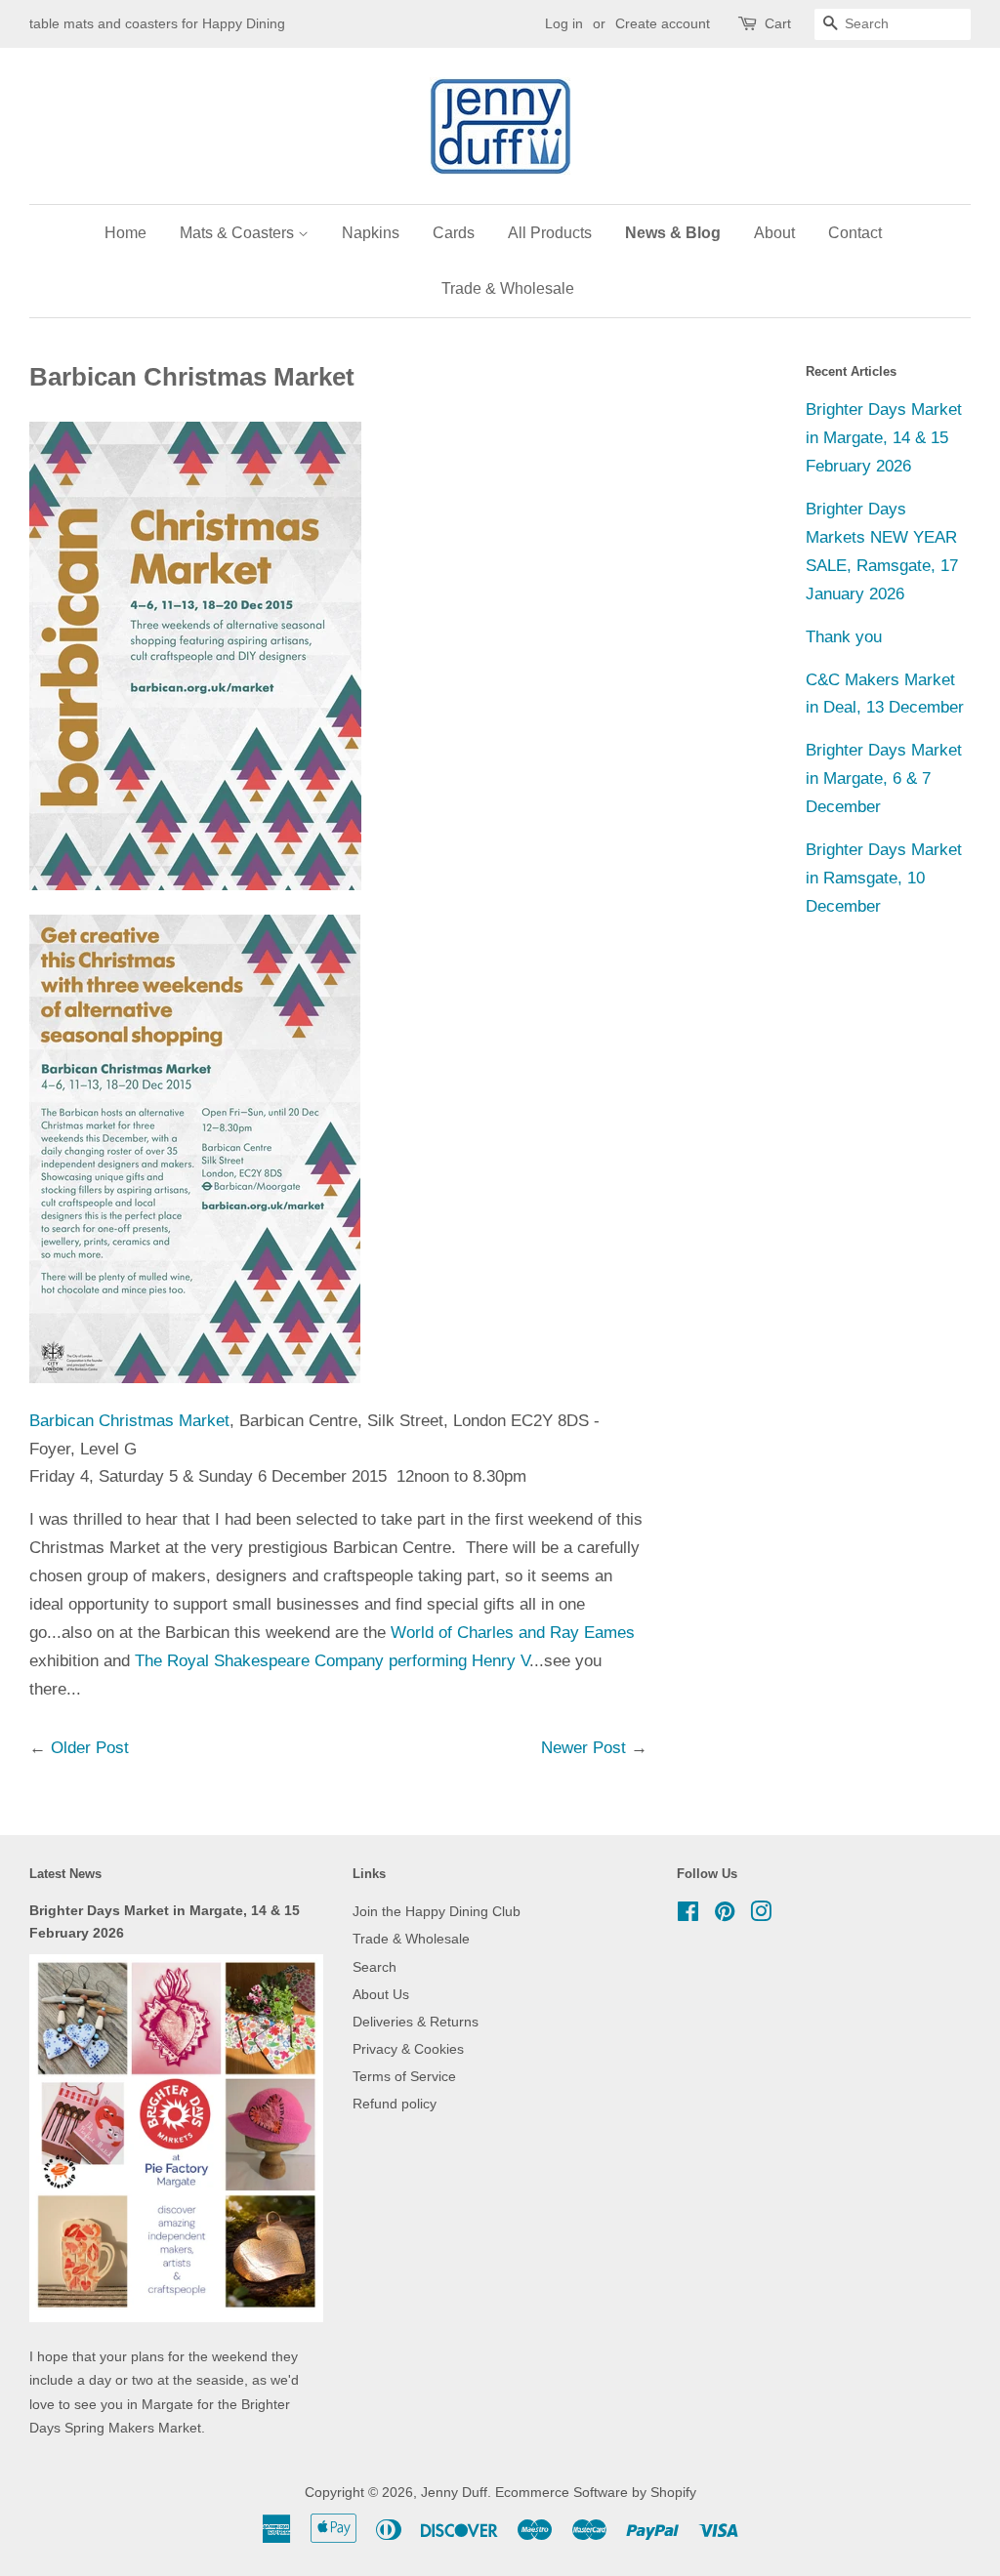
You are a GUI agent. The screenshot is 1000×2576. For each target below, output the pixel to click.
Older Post (90, 1748)
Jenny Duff (454, 2492)
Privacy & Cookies (408, 2049)
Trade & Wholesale (508, 288)
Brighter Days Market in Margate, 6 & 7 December (884, 778)
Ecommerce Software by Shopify (596, 2492)
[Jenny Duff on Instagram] (761, 1915)
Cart (778, 23)
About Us (381, 1994)
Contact (855, 233)
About (774, 233)
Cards (454, 233)
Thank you (844, 637)
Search (375, 1967)
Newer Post (583, 1748)
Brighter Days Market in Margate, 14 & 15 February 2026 (884, 438)
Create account (663, 23)
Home (125, 233)
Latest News (65, 1874)
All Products (550, 233)
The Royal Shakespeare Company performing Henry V (332, 1661)
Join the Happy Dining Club (437, 1911)
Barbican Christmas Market (129, 1421)
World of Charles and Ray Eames (513, 1633)
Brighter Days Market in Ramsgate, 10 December (884, 878)
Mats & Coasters (239, 233)
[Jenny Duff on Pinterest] (725, 1915)
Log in (564, 23)
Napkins (371, 233)
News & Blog (673, 233)
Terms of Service (404, 2076)
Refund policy (395, 2104)
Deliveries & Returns (416, 2022)
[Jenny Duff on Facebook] (688, 1915)
